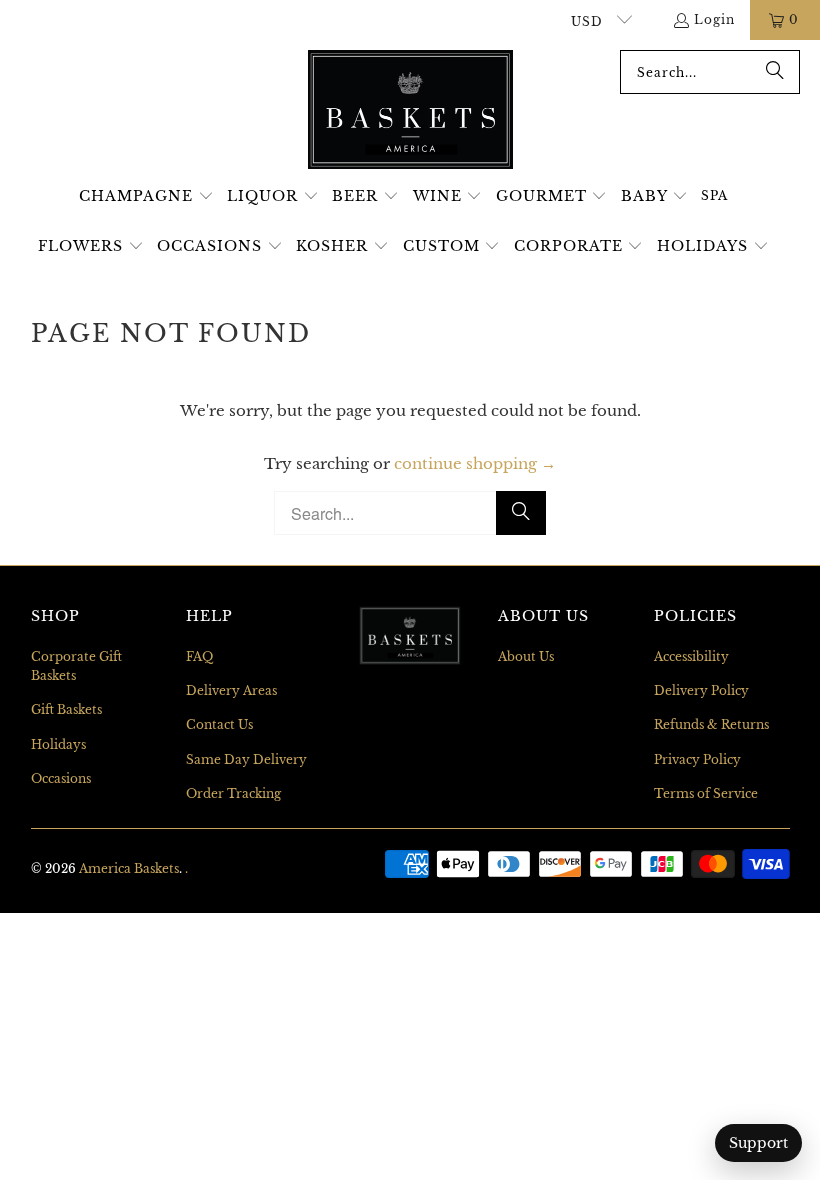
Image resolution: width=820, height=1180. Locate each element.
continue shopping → (475, 463)
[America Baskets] (410, 111)
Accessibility (691, 656)
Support (758, 1143)
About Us (526, 656)
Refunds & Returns (711, 724)
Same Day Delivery (246, 759)
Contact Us (219, 724)
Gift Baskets (66, 709)
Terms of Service (706, 793)
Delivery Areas (231, 690)
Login (714, 19)
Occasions (61, 778)
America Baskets (129, 868)
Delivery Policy (701, 690)
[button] (146, 197)
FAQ (199, 656)
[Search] (775, 72)
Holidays (58, 744)
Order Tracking (233, 793)
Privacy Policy (697, 759)
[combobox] (710, 72)
